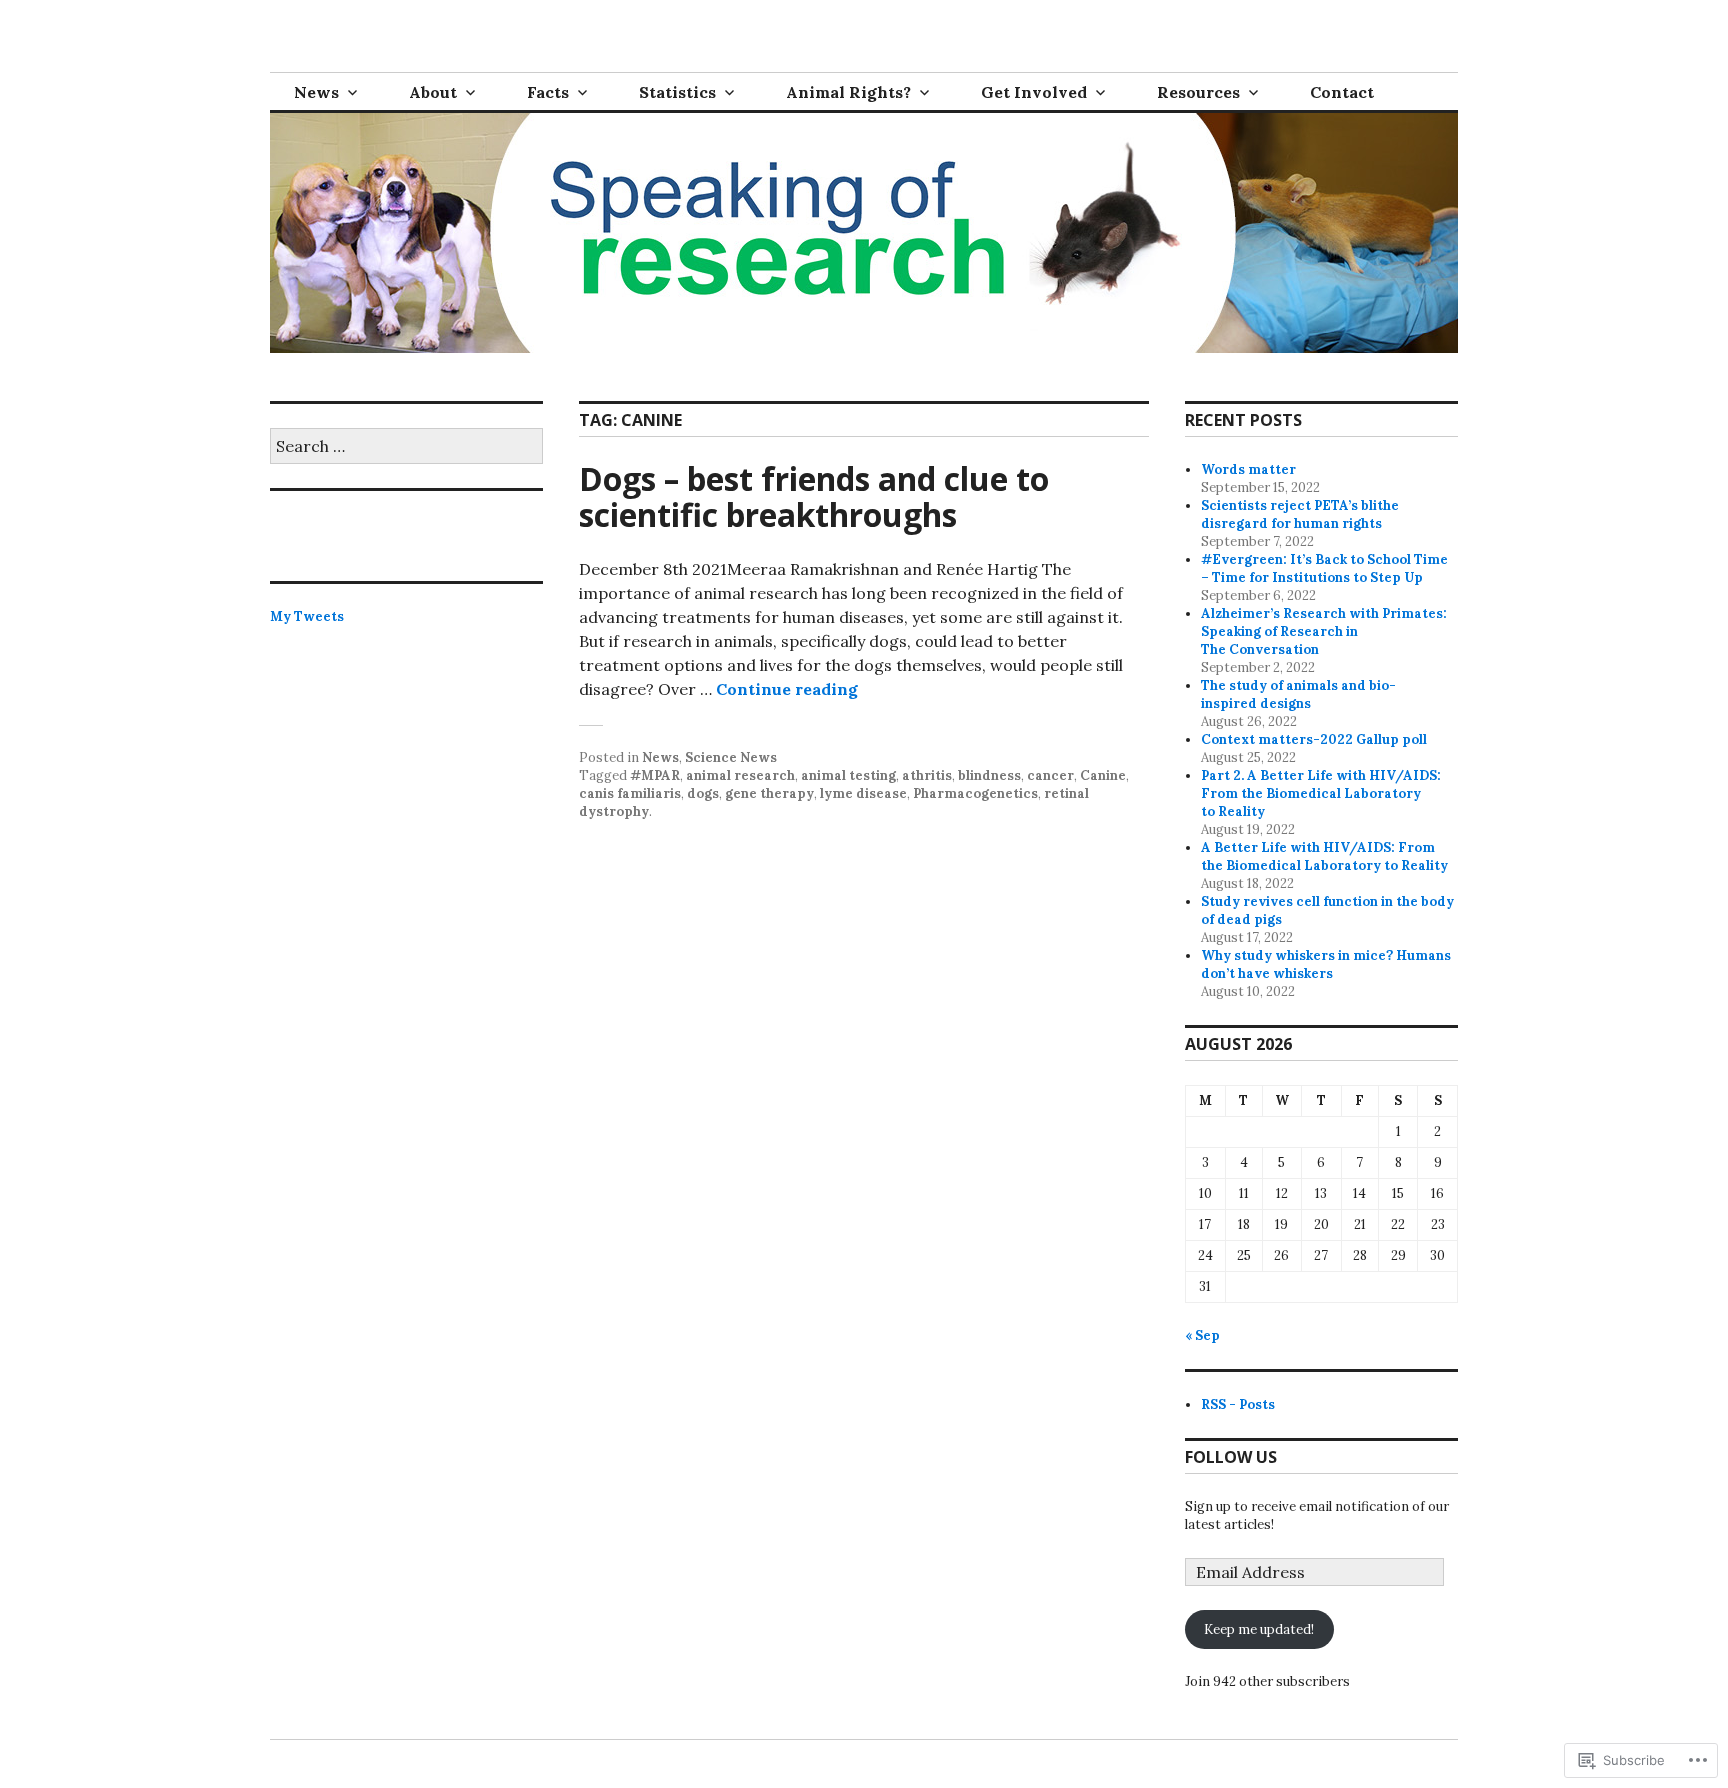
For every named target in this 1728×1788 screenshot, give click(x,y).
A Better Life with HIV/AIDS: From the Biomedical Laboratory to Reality (1324, 856)
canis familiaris (630, 793)
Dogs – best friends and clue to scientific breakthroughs (814, 496)
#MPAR (655, 775)
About (433, 92)
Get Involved (1034, 92)
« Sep (1202, 1335)
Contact (1342, 92)
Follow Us (1231, 1457)
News (316, 92)
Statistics (677, 92)
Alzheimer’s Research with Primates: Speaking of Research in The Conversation (1324, 631)
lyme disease (863, 793)
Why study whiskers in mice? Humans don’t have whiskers (1326, 964)
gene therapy (769, 793)
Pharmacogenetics (975, 793)
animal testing (848, 775)
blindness (989, 775)
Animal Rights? (848, 92)
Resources (1198, 92)
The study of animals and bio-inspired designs (1298, 694)
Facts (548, 92)
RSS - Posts (1238, 1404)
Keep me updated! (1259, 1629)
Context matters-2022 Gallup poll (1314, 739)
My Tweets (307, 616)
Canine (1103, 775)
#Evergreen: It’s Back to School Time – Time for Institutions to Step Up (1324, 568)
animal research (740, 775)
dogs (703, 793)
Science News (731, 757)
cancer (1050, 775)
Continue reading (787, 689)
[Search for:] (406, 447)
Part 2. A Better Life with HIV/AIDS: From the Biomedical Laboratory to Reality (1321, 793)
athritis (927, 775)
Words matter (1248, 469)
